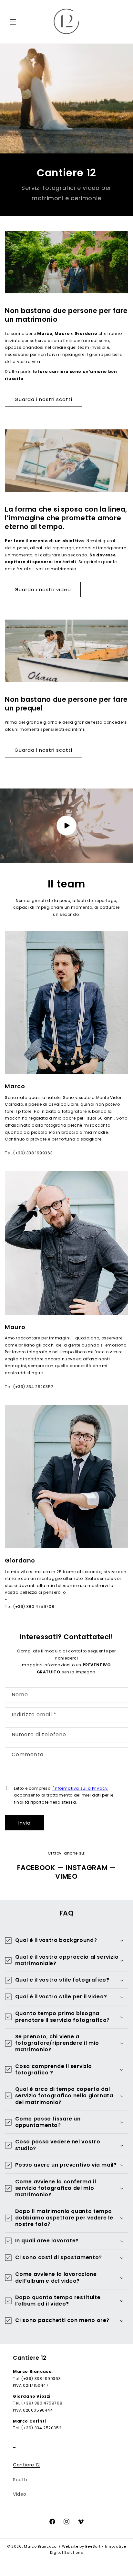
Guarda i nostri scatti (43, 399)
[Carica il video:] (66, 826)
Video (20, 2494)
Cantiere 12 (26, 2465)
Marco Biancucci (41, 2546)
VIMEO (66, 1876)
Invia (25, 1823)
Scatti (20, 2480)
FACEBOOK (36, 1868)
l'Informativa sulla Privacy (80, 1788)
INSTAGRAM (87, 1868)
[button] (13, 22)
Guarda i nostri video (43, 589)
